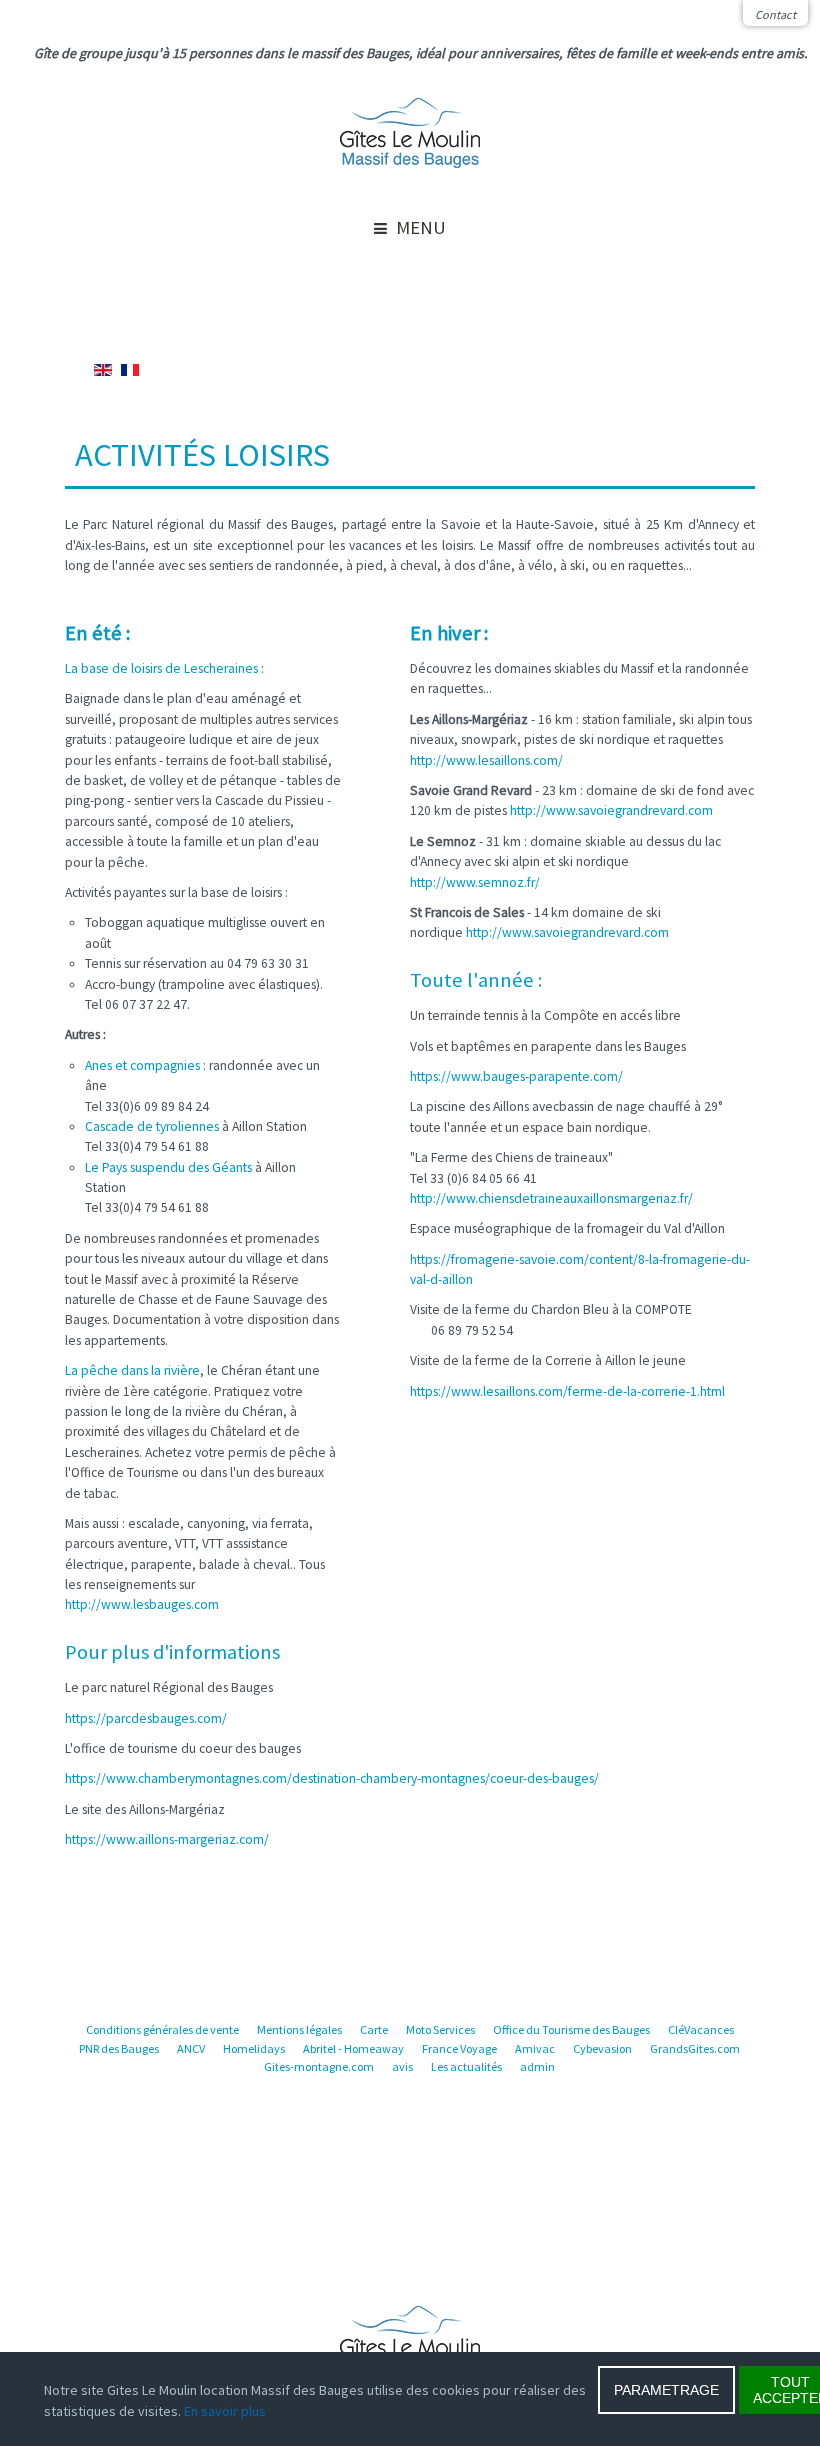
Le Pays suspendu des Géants (168, 1167)
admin (537, 2066)
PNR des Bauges (119, 2048)
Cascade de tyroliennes (152, 1126)
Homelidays (254, 2048)
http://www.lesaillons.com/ (486, 760)
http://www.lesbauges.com (142, 1604)
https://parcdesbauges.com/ (146, 1718)
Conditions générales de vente (162, 2029)
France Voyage (459, 2048)
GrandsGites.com (695, 2048)
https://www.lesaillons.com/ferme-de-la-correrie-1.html (567, 1391)
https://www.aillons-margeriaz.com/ (167, 1839)
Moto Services (440, 2029)
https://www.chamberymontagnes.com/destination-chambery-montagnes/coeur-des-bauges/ (332, 1778)
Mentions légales (299, 2029)
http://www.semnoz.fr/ (475, 882)
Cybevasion (602, 2048)
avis (402, 2066)
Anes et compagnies (142, 1065)
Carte (374, 2029)
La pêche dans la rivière (132, 1370)
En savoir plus (225, 2411)
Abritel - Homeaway (353, 2048)
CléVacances (701, 2029)
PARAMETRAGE (666, 2390)
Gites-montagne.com (319, 2066)
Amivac (535, 2048)
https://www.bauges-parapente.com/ (516, 1076)
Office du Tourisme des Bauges (571, 2029)
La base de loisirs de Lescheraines (161, 668)
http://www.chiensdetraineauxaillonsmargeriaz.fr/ (551, 1198)
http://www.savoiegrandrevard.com (611, 810)
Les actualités (466, 2066)
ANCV (191, 2048)
